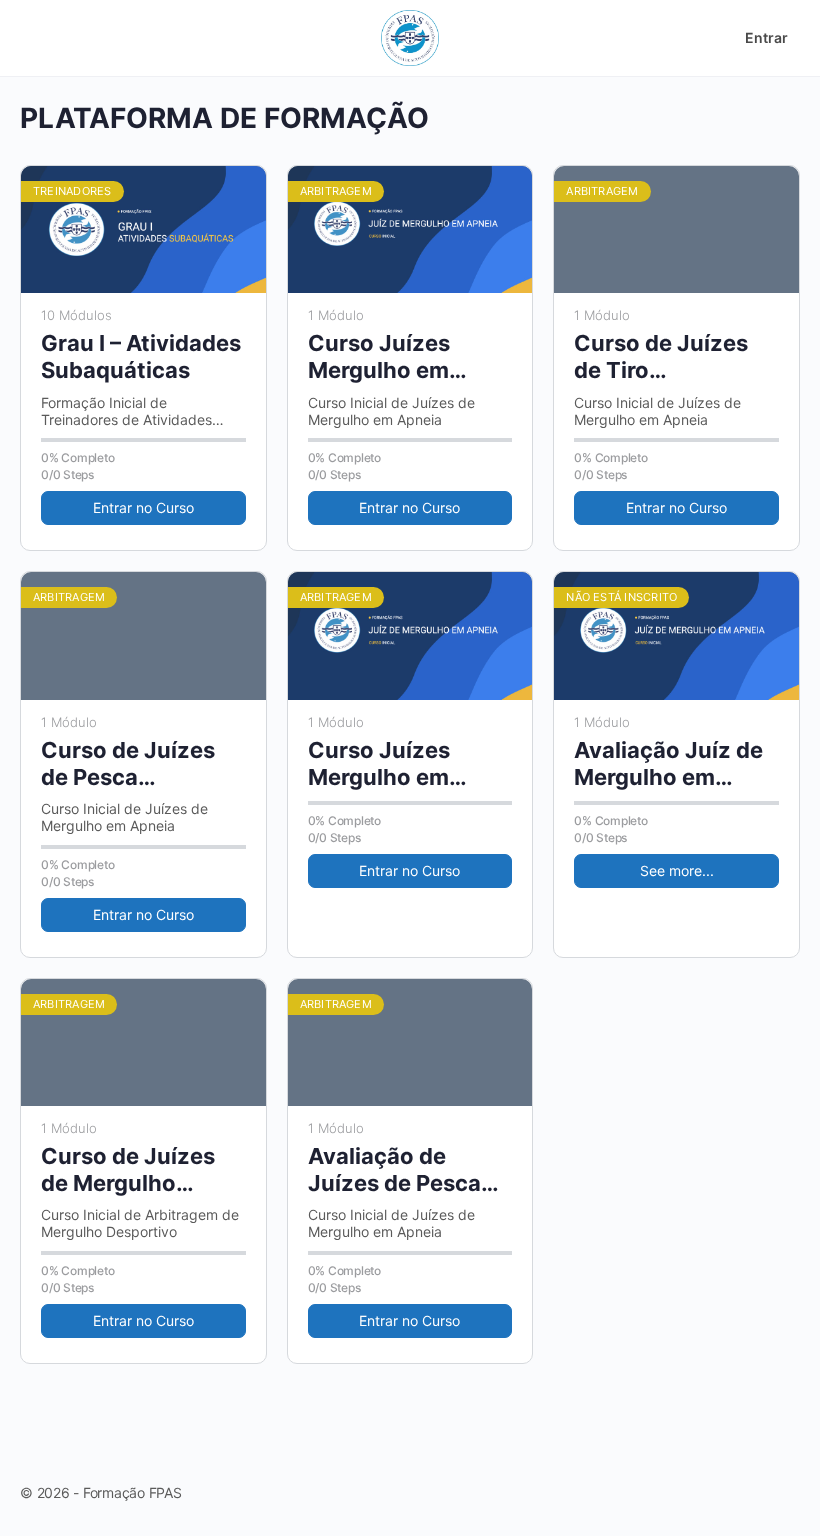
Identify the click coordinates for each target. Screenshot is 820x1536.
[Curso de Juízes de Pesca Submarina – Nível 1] (143, 635)
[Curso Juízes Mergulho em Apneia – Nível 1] (410, 229)
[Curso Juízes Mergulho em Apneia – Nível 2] (410, 635)
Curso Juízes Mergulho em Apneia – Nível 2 (393, 764)
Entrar (766, 37)
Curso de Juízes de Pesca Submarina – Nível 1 (137, 764)
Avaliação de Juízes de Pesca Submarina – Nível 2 (404, 1170)
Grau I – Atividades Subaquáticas (141, 356)
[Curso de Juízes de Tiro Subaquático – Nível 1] (676, 229)
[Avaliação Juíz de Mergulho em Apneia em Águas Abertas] (676, 635)
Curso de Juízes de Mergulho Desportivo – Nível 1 (139, 1170)
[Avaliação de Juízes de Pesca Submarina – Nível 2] (410, 1042)
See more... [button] (677, 870)
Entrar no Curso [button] (143, 507)
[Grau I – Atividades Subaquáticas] (143, 229)
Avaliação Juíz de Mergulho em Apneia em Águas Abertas (668, 764)
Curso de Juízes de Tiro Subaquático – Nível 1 (661, 357)
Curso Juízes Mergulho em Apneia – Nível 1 (391, 357)
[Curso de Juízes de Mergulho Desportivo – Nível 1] (143, 1042)
